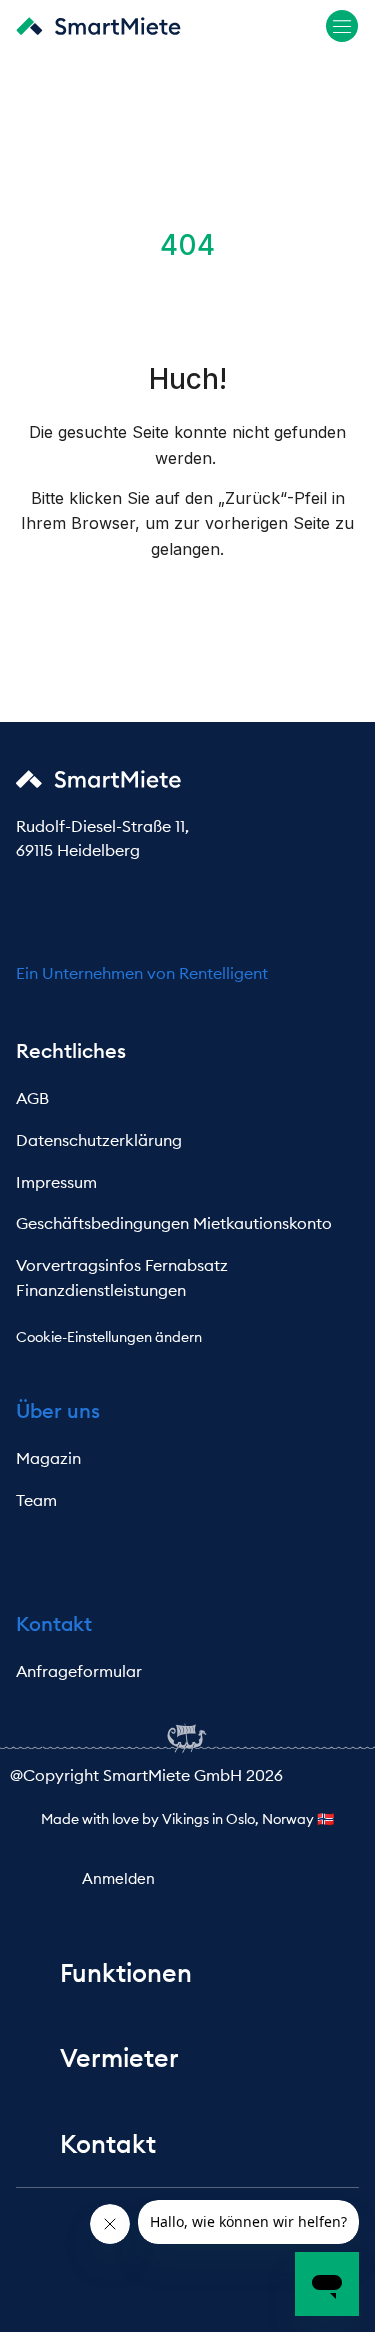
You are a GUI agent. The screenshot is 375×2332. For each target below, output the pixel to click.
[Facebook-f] (41, 910)
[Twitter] (281, 910)
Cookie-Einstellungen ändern (109, 1337)
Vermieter (119, 2058)
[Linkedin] (121, 910)
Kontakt (54, 1623)
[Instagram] (201, 910)
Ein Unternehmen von (97, 973)
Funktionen (126, 1973)
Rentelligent (223, 973)
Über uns (58, 1410)
